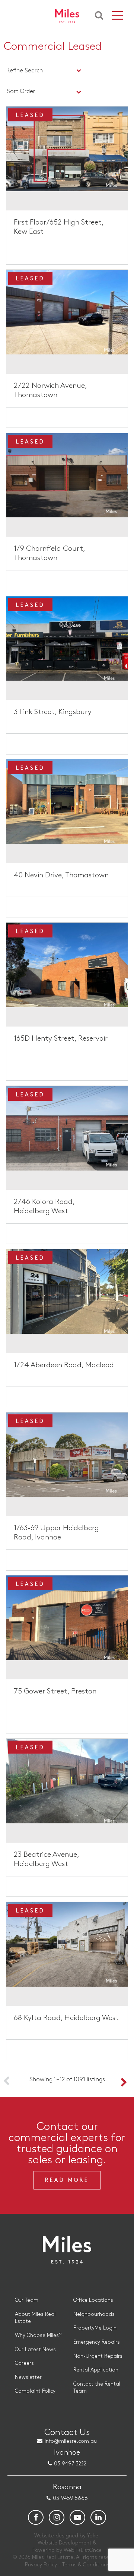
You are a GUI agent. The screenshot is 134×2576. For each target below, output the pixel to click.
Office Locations (93, 2300)
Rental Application (96, 2370)
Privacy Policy (41, 2565)
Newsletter (28, 2377)
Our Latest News (35, 2349)
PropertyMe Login (95, 2328)
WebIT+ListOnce (83, 2550)
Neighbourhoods (94, 2314)
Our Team (27, 2300)
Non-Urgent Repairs (98, 2356)
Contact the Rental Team (97, 2388)
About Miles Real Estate (35, 2318)
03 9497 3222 (70, 2464)
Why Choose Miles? (38, 2335)
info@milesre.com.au (71, 2441)
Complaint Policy (35, 2391)
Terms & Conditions (86, 2565)
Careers (24, 2363)
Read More (67, 2180)
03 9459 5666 (70, 2498)
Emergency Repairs (97, 2342)
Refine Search (25, 71)
